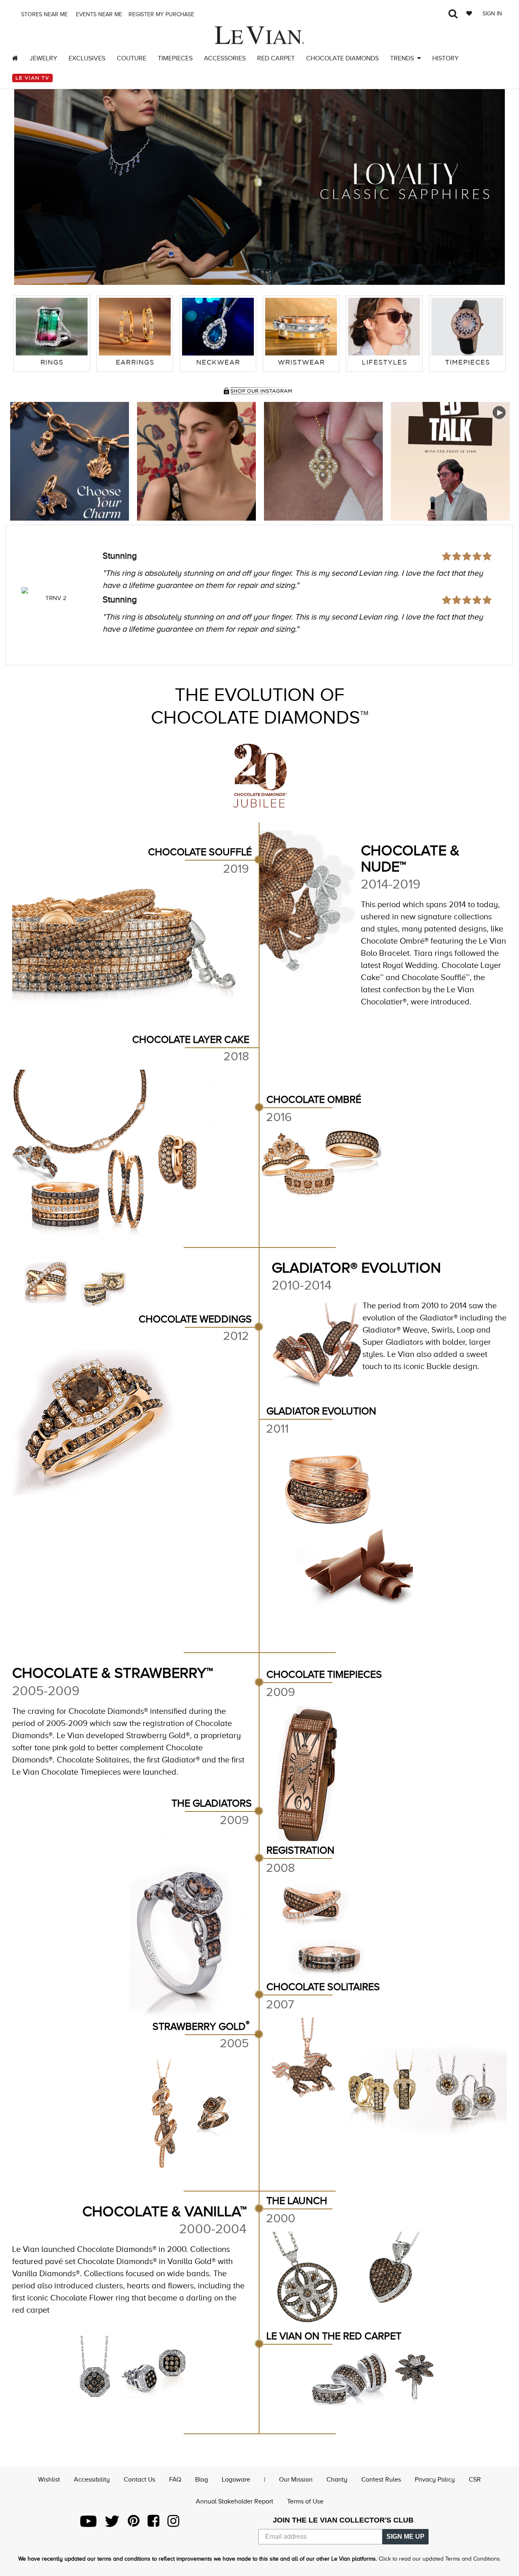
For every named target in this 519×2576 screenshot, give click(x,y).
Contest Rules (381, 2480)
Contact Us (139, 2480)
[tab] (52, 334)
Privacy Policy (435, 2480)
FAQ (175, 2480)
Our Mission (296, 2480)
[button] (28, 181)
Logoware (236, 2480)
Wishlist (49, 2480)
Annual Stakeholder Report (235, 2501)
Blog (202, 2480)
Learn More (70, 461)
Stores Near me (44, 14)
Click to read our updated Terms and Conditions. (440, 2559)
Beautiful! (121, 556)
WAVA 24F (56, 598)
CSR (475, 2480)
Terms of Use (305, 2501)
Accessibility (92, 2480)
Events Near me (98, 14)
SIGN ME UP (405, 2536)
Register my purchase (162, 14)
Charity (337, 2480)
